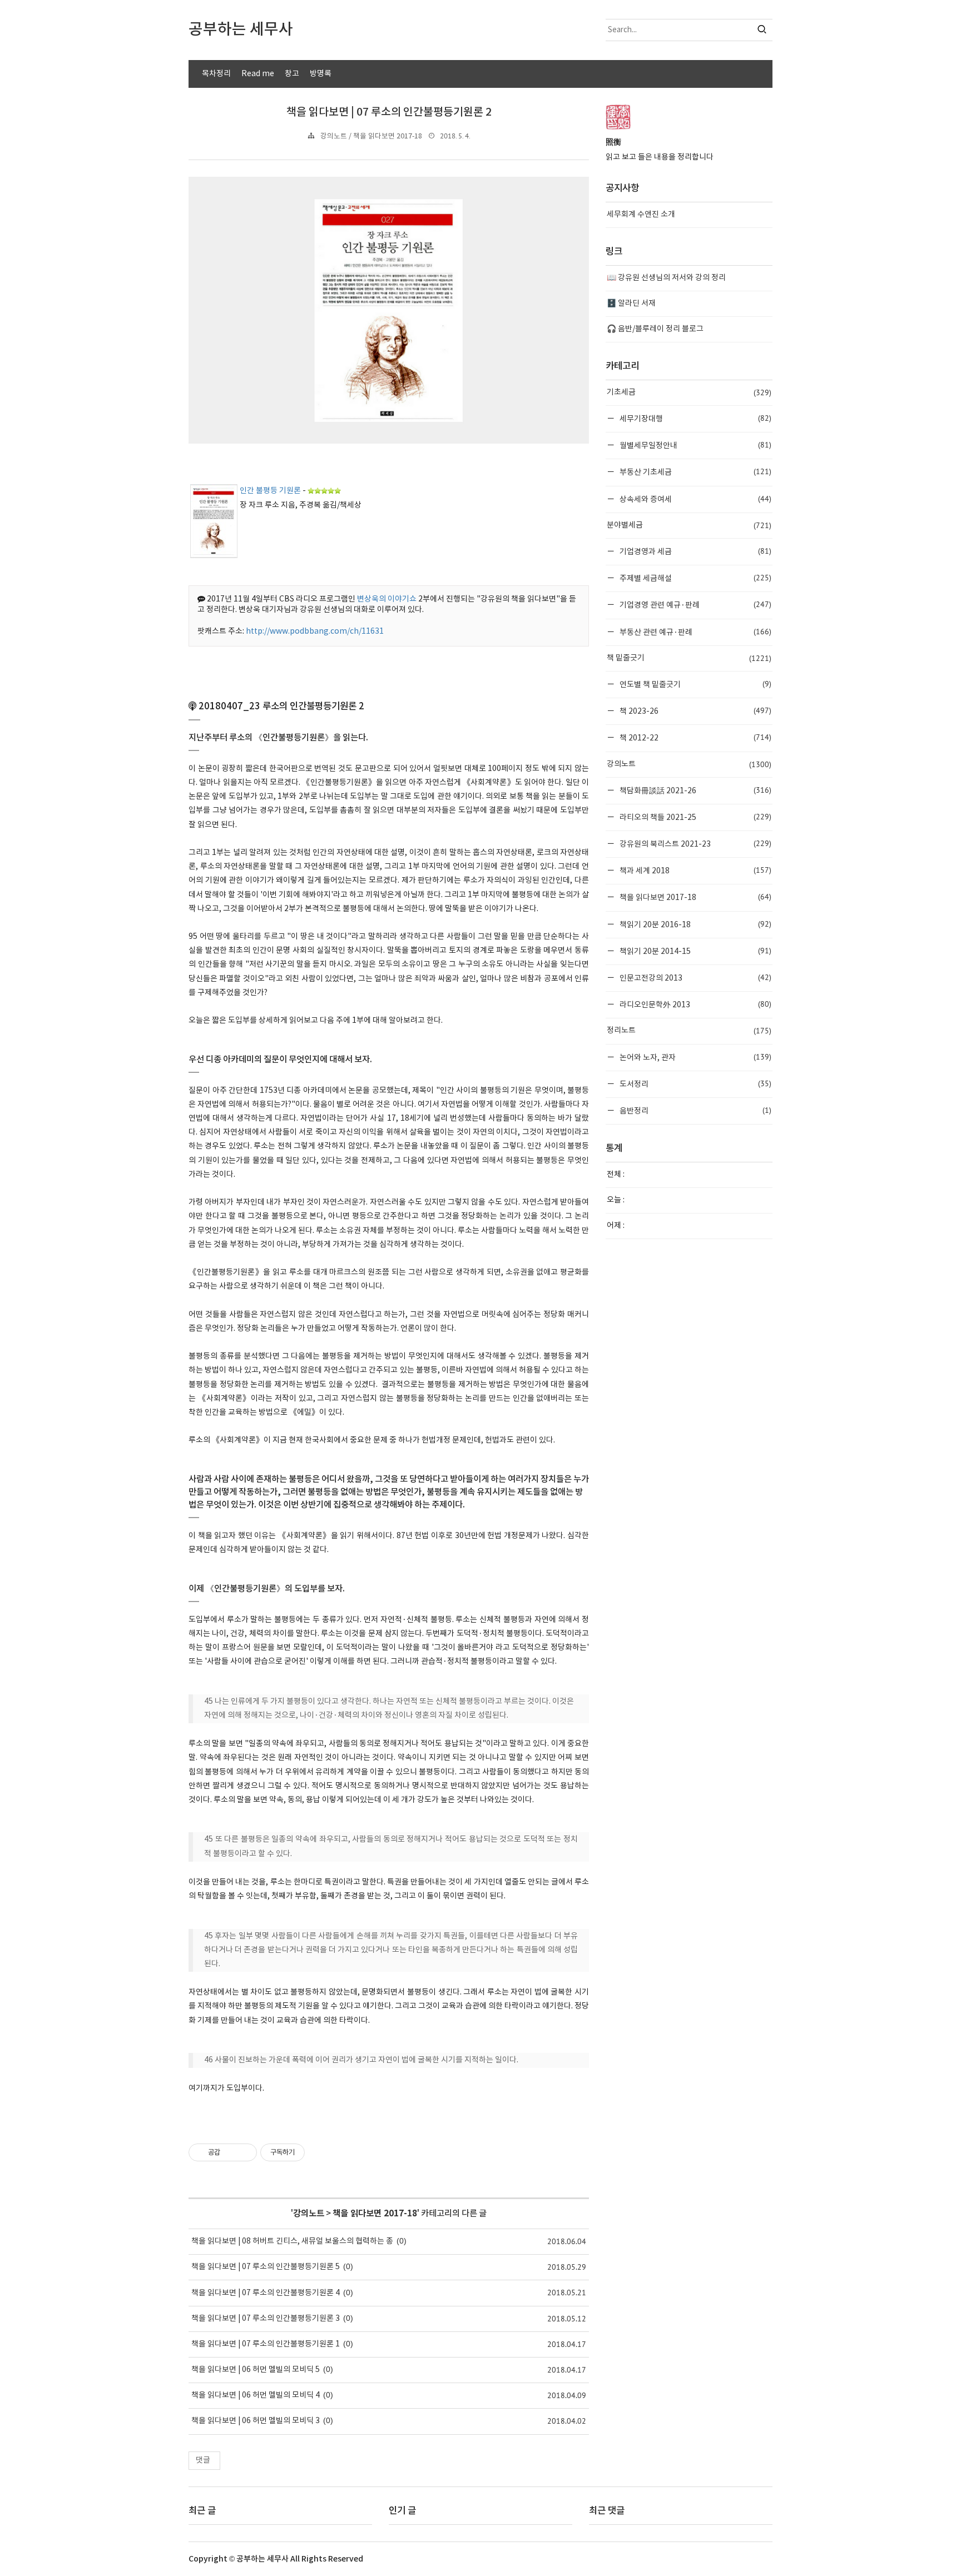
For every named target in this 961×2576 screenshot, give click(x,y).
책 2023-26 (695, 711)
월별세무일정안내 (695, 445)
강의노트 (309, 2214)
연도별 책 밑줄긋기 (695, 684)
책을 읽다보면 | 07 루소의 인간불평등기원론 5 (266, 2267)
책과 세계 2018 (695, 870)
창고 (292, 74)
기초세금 (689, 392)
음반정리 (695, 1110)
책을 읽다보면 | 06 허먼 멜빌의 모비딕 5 (256, 2370)
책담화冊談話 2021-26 (695, 790)
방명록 (321, 74)
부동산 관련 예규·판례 (695, 632)
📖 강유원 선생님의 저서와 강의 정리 (666, 278)
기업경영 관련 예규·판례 (695, 605)
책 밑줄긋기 (689, 658)
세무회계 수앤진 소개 (641, 215)
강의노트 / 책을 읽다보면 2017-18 (371, 136)
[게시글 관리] (244, 2152)
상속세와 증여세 (695, 499)
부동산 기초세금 (695, 472)
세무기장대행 (695, 418)
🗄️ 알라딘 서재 (631, 304)
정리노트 (689, 1031)
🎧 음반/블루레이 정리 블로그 (655, 329)
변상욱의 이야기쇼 (387, 599)
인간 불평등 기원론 (270, 491)
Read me (258, 74)
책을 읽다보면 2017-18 (375, 2214)
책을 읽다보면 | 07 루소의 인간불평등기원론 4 (266, 2293)
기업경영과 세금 (695, 551)
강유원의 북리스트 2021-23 (695, 844)
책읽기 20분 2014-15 (695, 951)
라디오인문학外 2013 (695, 1004)
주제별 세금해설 (695, 578)
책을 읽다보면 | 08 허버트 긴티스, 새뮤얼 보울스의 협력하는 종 (292, 2241)
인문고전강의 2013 (695, 978)
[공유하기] (231, 2152)
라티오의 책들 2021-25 (695, 817)
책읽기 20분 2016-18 (695, 924)
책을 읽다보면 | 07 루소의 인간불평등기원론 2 (389, 112)
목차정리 (216, 74)
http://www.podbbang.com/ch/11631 (315, 631)
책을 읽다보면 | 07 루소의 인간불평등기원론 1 (266, 2344)
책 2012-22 (695, 737)
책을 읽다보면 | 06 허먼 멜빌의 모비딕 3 (256, 2421)
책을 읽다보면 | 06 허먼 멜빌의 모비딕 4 (256, 2395)
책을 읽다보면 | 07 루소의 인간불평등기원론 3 (266, 2319)
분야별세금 (689, 525)
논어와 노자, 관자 (695, 1057)
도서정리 (695, 1084)
